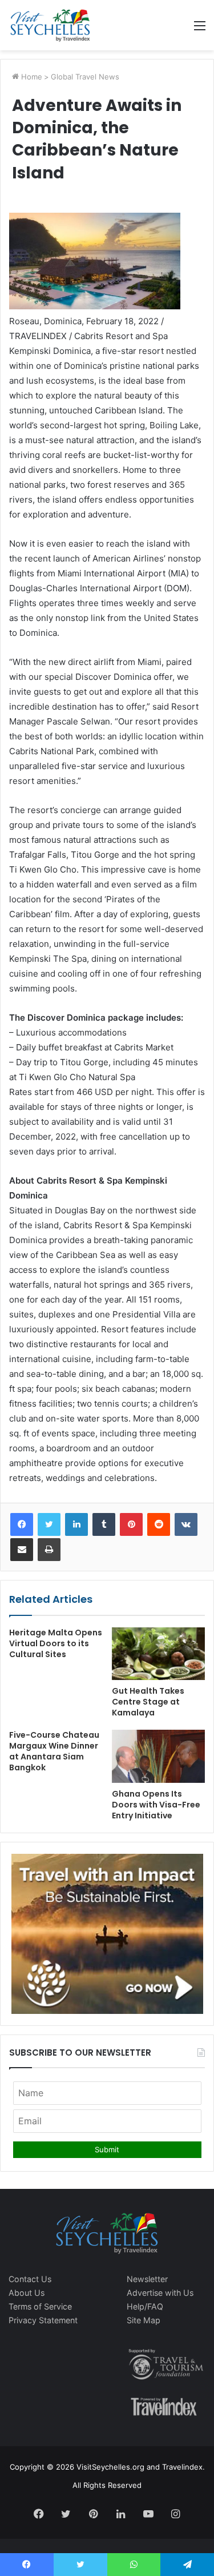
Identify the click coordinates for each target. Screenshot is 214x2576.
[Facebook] (22, 1524)
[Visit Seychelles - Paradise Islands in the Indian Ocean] (50, 25)
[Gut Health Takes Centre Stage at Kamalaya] (159, 1654)
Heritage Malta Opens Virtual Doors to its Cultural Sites (56, 1643)
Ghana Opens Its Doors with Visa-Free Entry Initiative (156, 1805)
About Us (27, 2293)
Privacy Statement (43, 2320)
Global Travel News (85, 77)
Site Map (144, 2320)
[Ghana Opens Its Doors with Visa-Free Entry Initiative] (159, 1756)
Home (31, 77)
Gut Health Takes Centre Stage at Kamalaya (148, 1702)
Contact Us (30, 2279)
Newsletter (147, 2279)
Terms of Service (40, 2306)
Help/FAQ (145, 2306)
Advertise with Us (160, 2293)
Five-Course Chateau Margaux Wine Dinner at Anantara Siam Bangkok (54, 1751)
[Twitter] (49, 1524)
